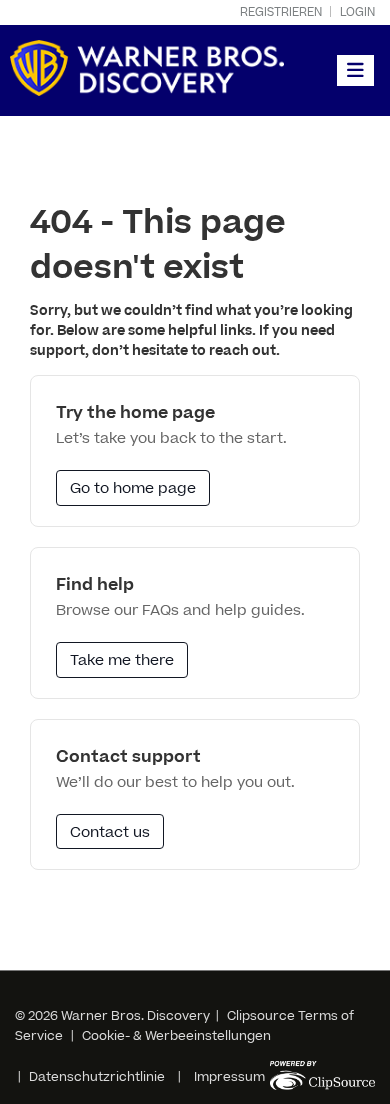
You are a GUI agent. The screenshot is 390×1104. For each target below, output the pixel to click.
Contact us (110, 832)
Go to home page (133, 488)
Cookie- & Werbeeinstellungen (176, 1036)
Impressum (229, 1077)
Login (357, 12)
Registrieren (281, 12)
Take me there (122, 660)
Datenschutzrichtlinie (97, 1077)
